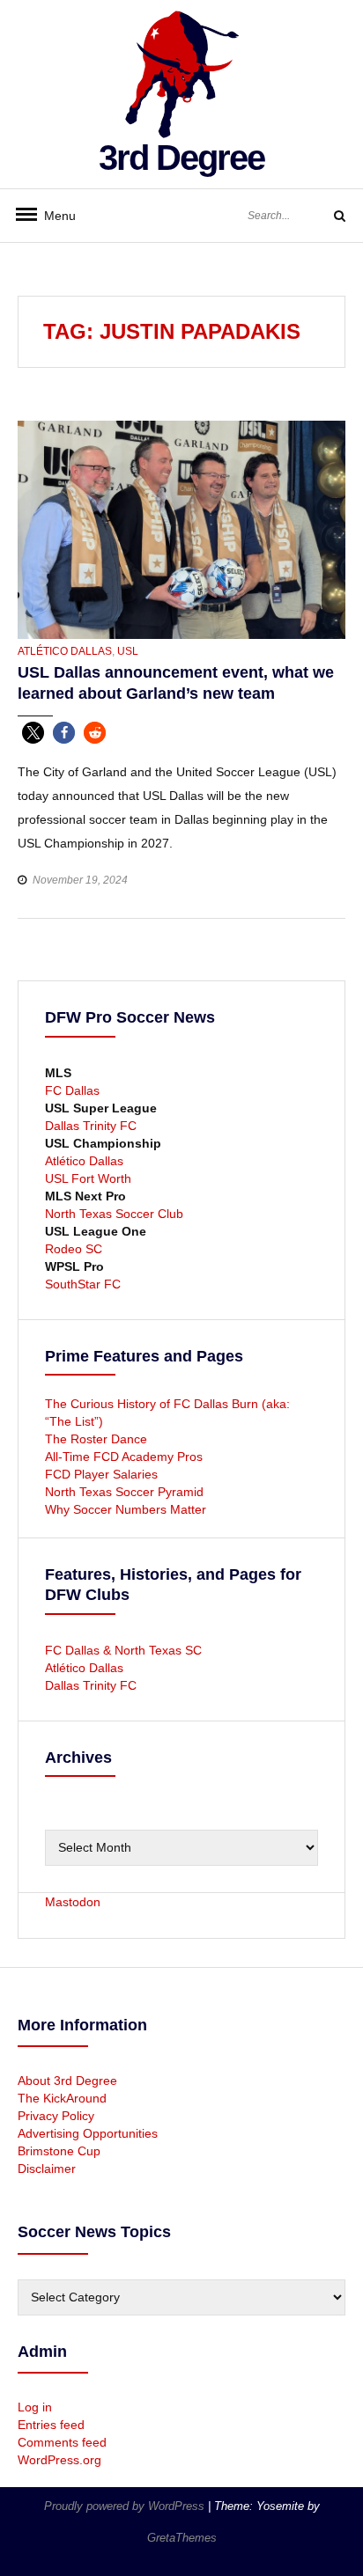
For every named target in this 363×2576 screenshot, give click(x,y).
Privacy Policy (56, 2116)
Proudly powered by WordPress (126, 2506)
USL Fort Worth (88, 1178)
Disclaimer (47, 2169)
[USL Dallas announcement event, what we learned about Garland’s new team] (181, 529)
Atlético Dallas (65, 651)
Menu (53, 216)
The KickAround (62, 2098)
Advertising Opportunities (88, 2133)
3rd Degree (181, 158)
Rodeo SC (74, 1249)
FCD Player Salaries (101, 1474)
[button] (33, 733)
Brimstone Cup (59, 2151)
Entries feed (51, 2425)
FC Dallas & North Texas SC (123, 1650)
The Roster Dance (98, 1439)
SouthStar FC (83, 1284)
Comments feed (62, 2442)
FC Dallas (72, 1090)
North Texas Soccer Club (114, 1214)
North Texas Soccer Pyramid (124, 1492)
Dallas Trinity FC (91, 1126)
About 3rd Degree (67, 2081)
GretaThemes (182, 2538)
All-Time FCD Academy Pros (124, 1457)
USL (128, 651)
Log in (35, 2407)
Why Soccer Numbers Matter (126, 1509)
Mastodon (73, 1902)
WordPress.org (59, 2460)
